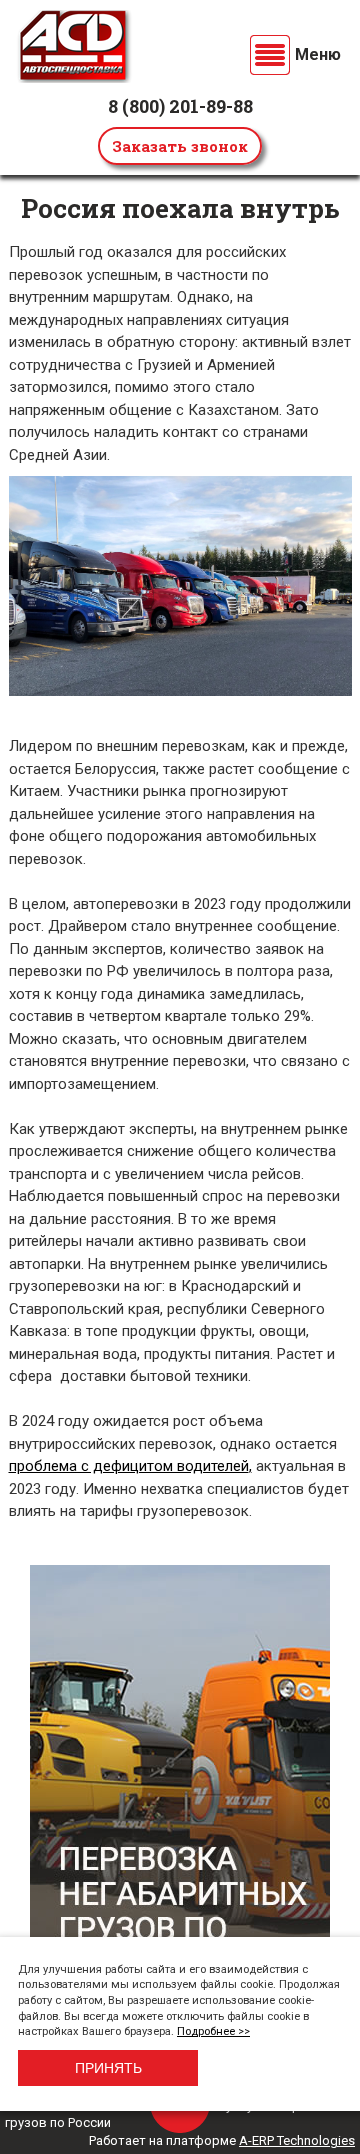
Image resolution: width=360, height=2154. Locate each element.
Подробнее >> (213, 2031)
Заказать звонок (180, 146)
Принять (108, 2068)
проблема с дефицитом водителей (129, 1466)
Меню (318, 54)
